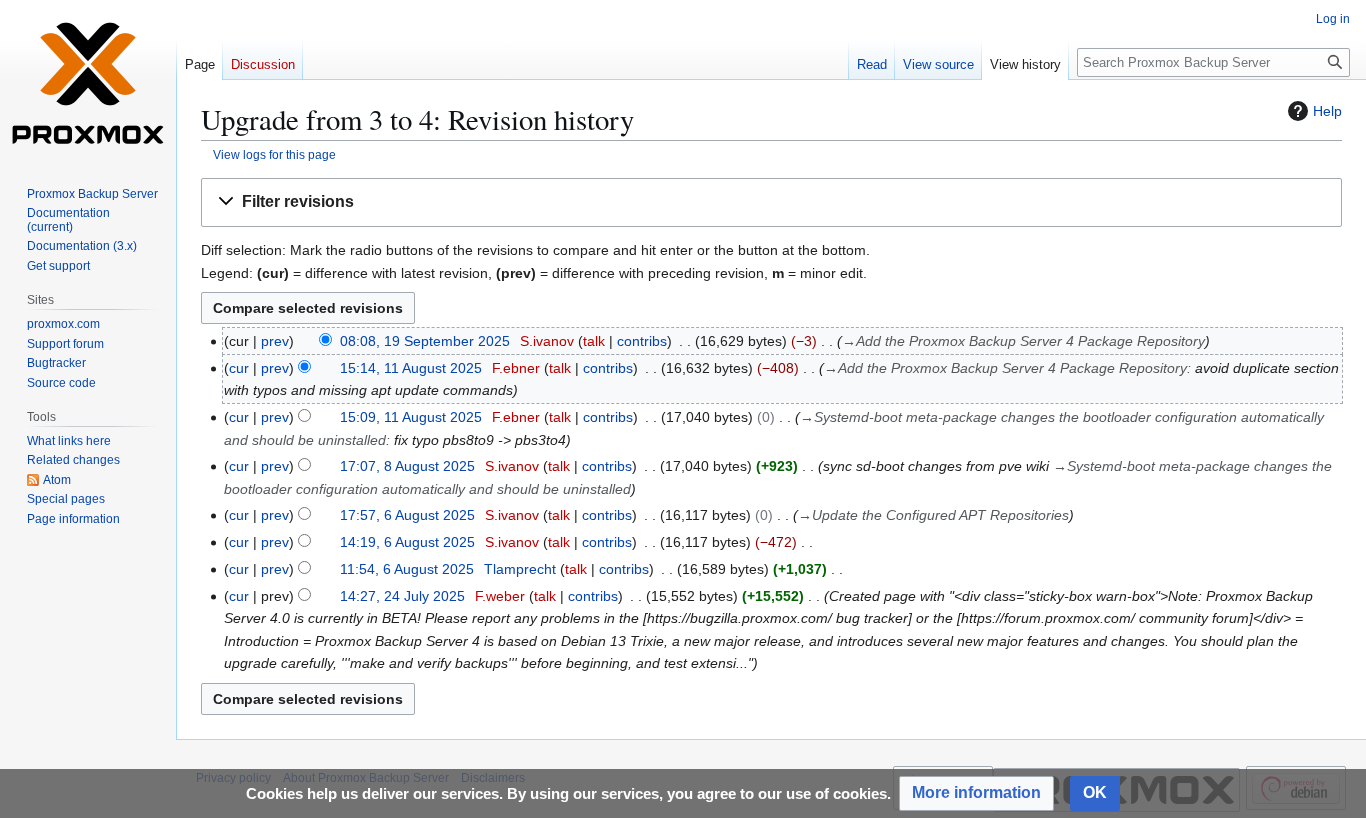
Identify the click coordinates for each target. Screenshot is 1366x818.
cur (239, 368)
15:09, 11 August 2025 (411, 417)
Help (1327, 111)
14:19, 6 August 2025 (407, 542)
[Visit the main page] (88, 80)
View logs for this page (274, 154)
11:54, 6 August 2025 (407, 569)
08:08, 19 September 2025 (425, 341)
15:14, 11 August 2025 (411, 368)
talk (594, 341)
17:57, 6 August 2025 (407, 515)
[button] (771, 202)
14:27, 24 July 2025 (402, 596)
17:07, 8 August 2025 (407, 466)
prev (275, 341)
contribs (642, 341)
